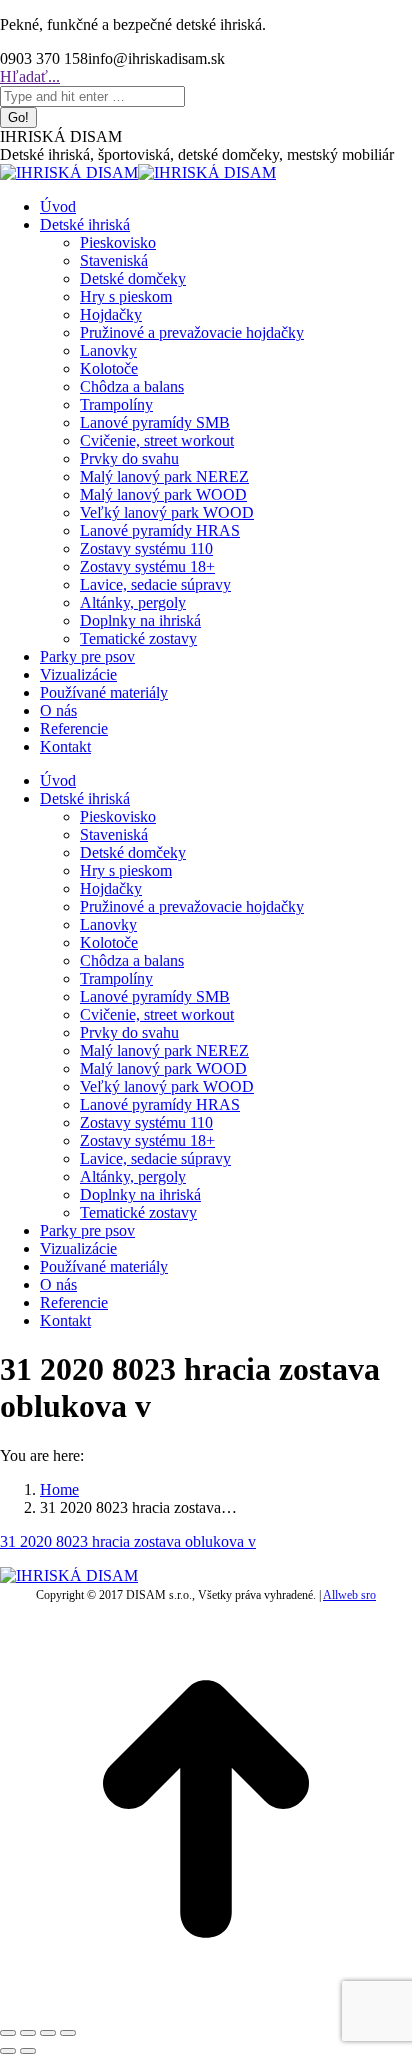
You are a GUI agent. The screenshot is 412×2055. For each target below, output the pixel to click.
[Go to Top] (206, 2009)
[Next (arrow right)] (28, 2051)
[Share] (28, 2033)
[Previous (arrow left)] (8, 2051)
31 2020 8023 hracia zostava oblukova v (128, 1541)
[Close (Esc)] (8, 2033)
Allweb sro (349, 1595)
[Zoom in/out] (68, 2033)
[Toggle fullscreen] (48, 2033)
